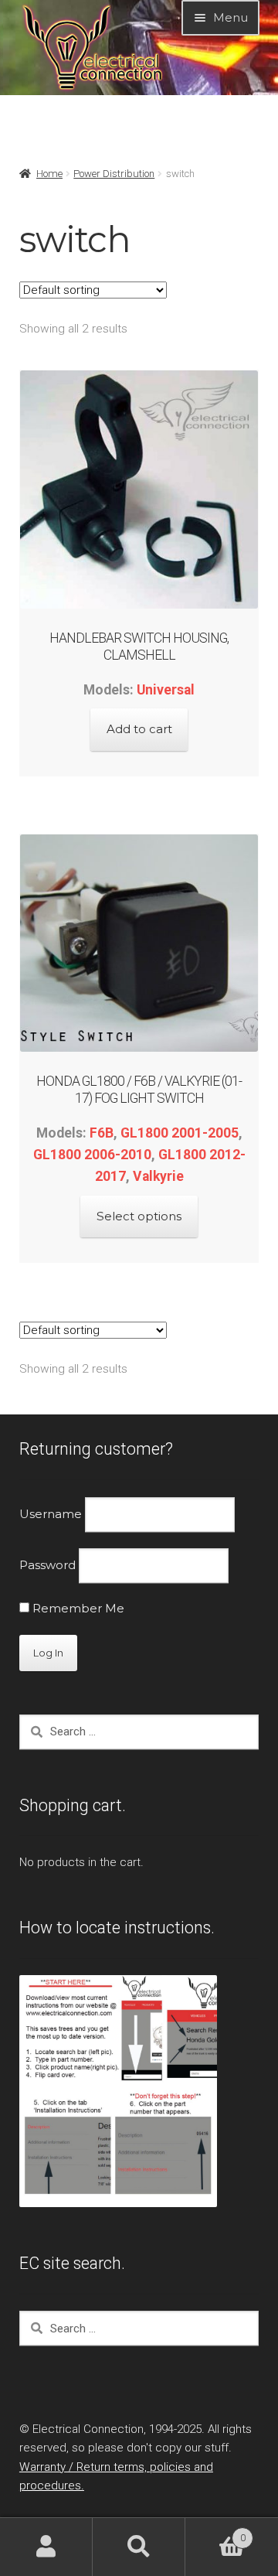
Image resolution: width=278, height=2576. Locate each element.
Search (139, 2547)
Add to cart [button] (139, 729)
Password (47, 1565)
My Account (46, 2547)
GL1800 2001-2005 (180, 1133)
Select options (139, 1216)
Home (49, 174)
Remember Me (77, 1608)
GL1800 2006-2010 (92, 1155)
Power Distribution (114, 174)
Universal (166, 690)
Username (51, 1514)
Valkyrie (158, 1176)
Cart (215, 2532)
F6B (102, 1133)
